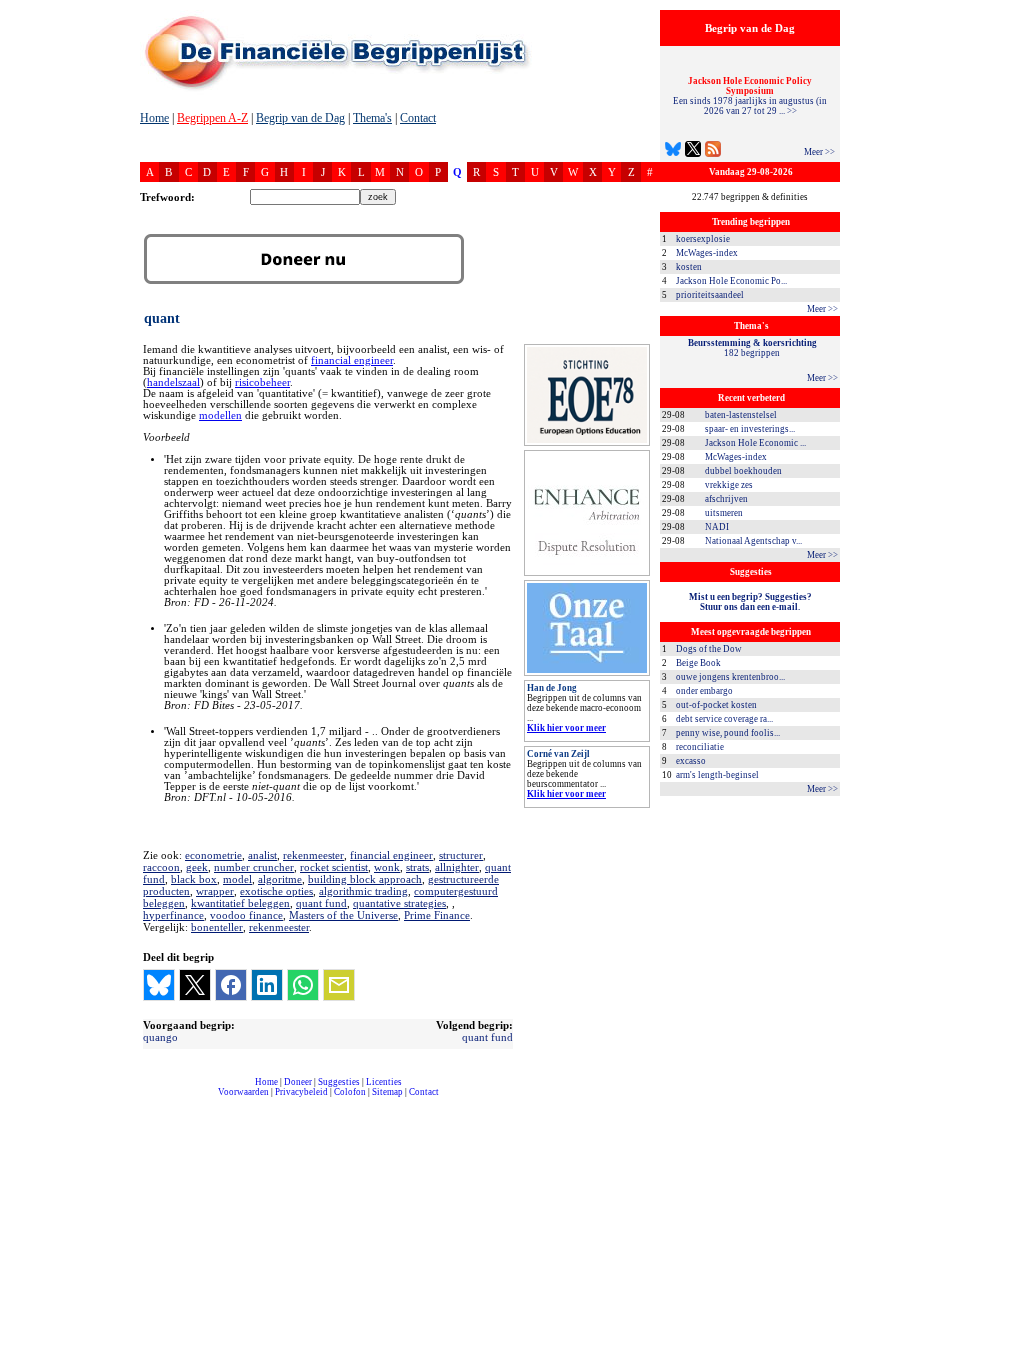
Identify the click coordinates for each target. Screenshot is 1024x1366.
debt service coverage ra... (724, 719)
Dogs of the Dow (709, 649)
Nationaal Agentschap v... (753, 541)
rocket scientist (334, 867)
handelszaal (173, 382)
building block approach (365, 879)
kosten (689, 267)
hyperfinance (173, 915)
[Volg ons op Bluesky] (673, 151)
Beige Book (698, 663)
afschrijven (726, 499)
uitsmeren (724, 513)
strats (417, 867)
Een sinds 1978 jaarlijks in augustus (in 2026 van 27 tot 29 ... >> (750, 96)
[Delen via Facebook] (231, 985)
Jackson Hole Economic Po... (731, 281)
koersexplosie (703, 239)
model (237, 879)
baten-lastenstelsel (741, 415)
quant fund (321, 903)
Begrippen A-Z (212, 118)
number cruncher (254, 867)
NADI (717, 527)
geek (197, 867)
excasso (691, 761)
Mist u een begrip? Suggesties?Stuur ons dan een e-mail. (750, 602)
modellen (220, 415)
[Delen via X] (195, 985)
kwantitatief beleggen (240, 903)
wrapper (215, 891)
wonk (387, 867)
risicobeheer (262, 382)
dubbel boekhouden (743, 471)
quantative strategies (399, 903)
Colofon (350, 1092)
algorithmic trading (363, 891)
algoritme (280, 879)
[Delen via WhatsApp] (303, 985)
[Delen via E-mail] (339, 985)
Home (154, 118)
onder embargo (704, 691)
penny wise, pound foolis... (728, 733)
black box (194, 879)
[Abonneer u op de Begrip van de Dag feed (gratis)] (713, 151)
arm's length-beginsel (717, 775)
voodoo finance (246, 915)
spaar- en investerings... (750, 429)
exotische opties (276, 891)
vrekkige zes (729, 485)
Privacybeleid (301, 1092)
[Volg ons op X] (693, 151)
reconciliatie (700, 747)
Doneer (298, 1082)
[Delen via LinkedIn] (267, 985)
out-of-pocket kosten (716, 705)
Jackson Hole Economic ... (755, 443)
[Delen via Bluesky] (159, 985)
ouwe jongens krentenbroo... (730, 677)
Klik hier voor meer (566, 728)
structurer (461, 855)
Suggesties (339, 1082)
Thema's (372, 118)
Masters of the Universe (343, 915)
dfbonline (1005, 1360)
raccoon (161, 867)
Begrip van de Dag (300, 118)
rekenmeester (313, 855)
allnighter (457, 867)
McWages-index (707, 253)
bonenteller (217, 927)
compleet (150, 1099)
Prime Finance (437, 915)
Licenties (384, 1082)
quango (160, 1037)
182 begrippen (752, 348)
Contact (418, 118)
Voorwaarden (243, 1092)
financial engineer (352, 360)
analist (262, 855)
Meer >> (819, 152)
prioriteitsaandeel (710, 295)
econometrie (213, 855)
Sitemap (387, 1092)
